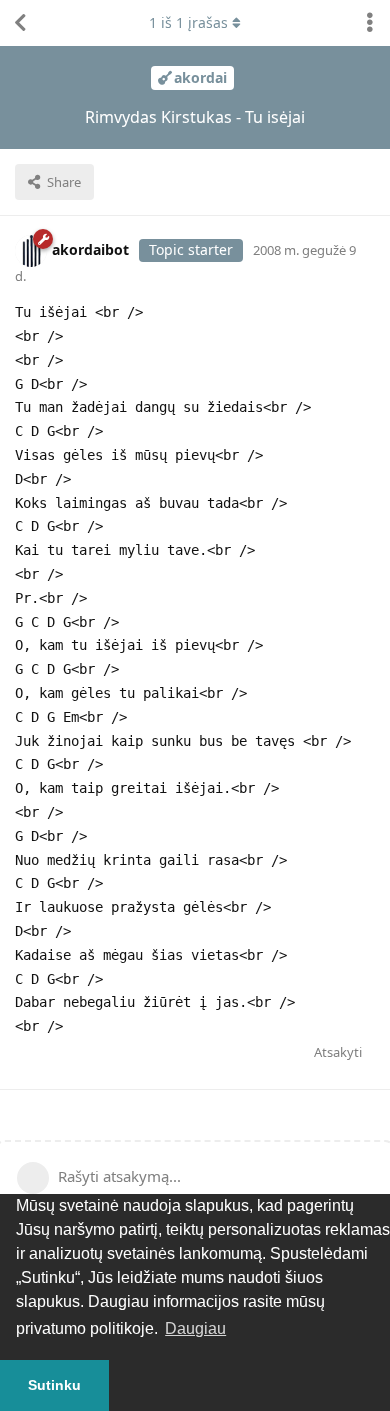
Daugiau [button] (195, 1328)
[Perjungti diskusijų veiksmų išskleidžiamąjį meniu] (370, 23)
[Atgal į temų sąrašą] (20, 23)
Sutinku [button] (54, 1385)
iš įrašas (188, 22)
